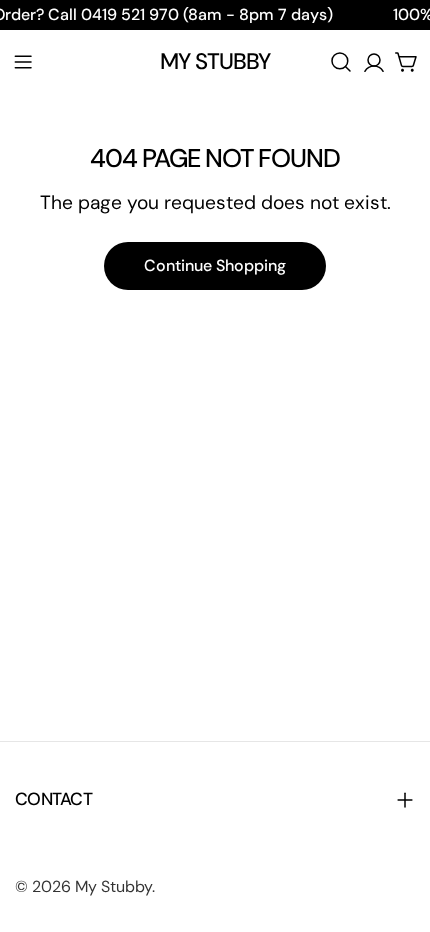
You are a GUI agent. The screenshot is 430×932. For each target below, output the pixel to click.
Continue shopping (215, 265)
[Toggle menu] (23, 62)
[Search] (341, 62)
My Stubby (215, 61)
